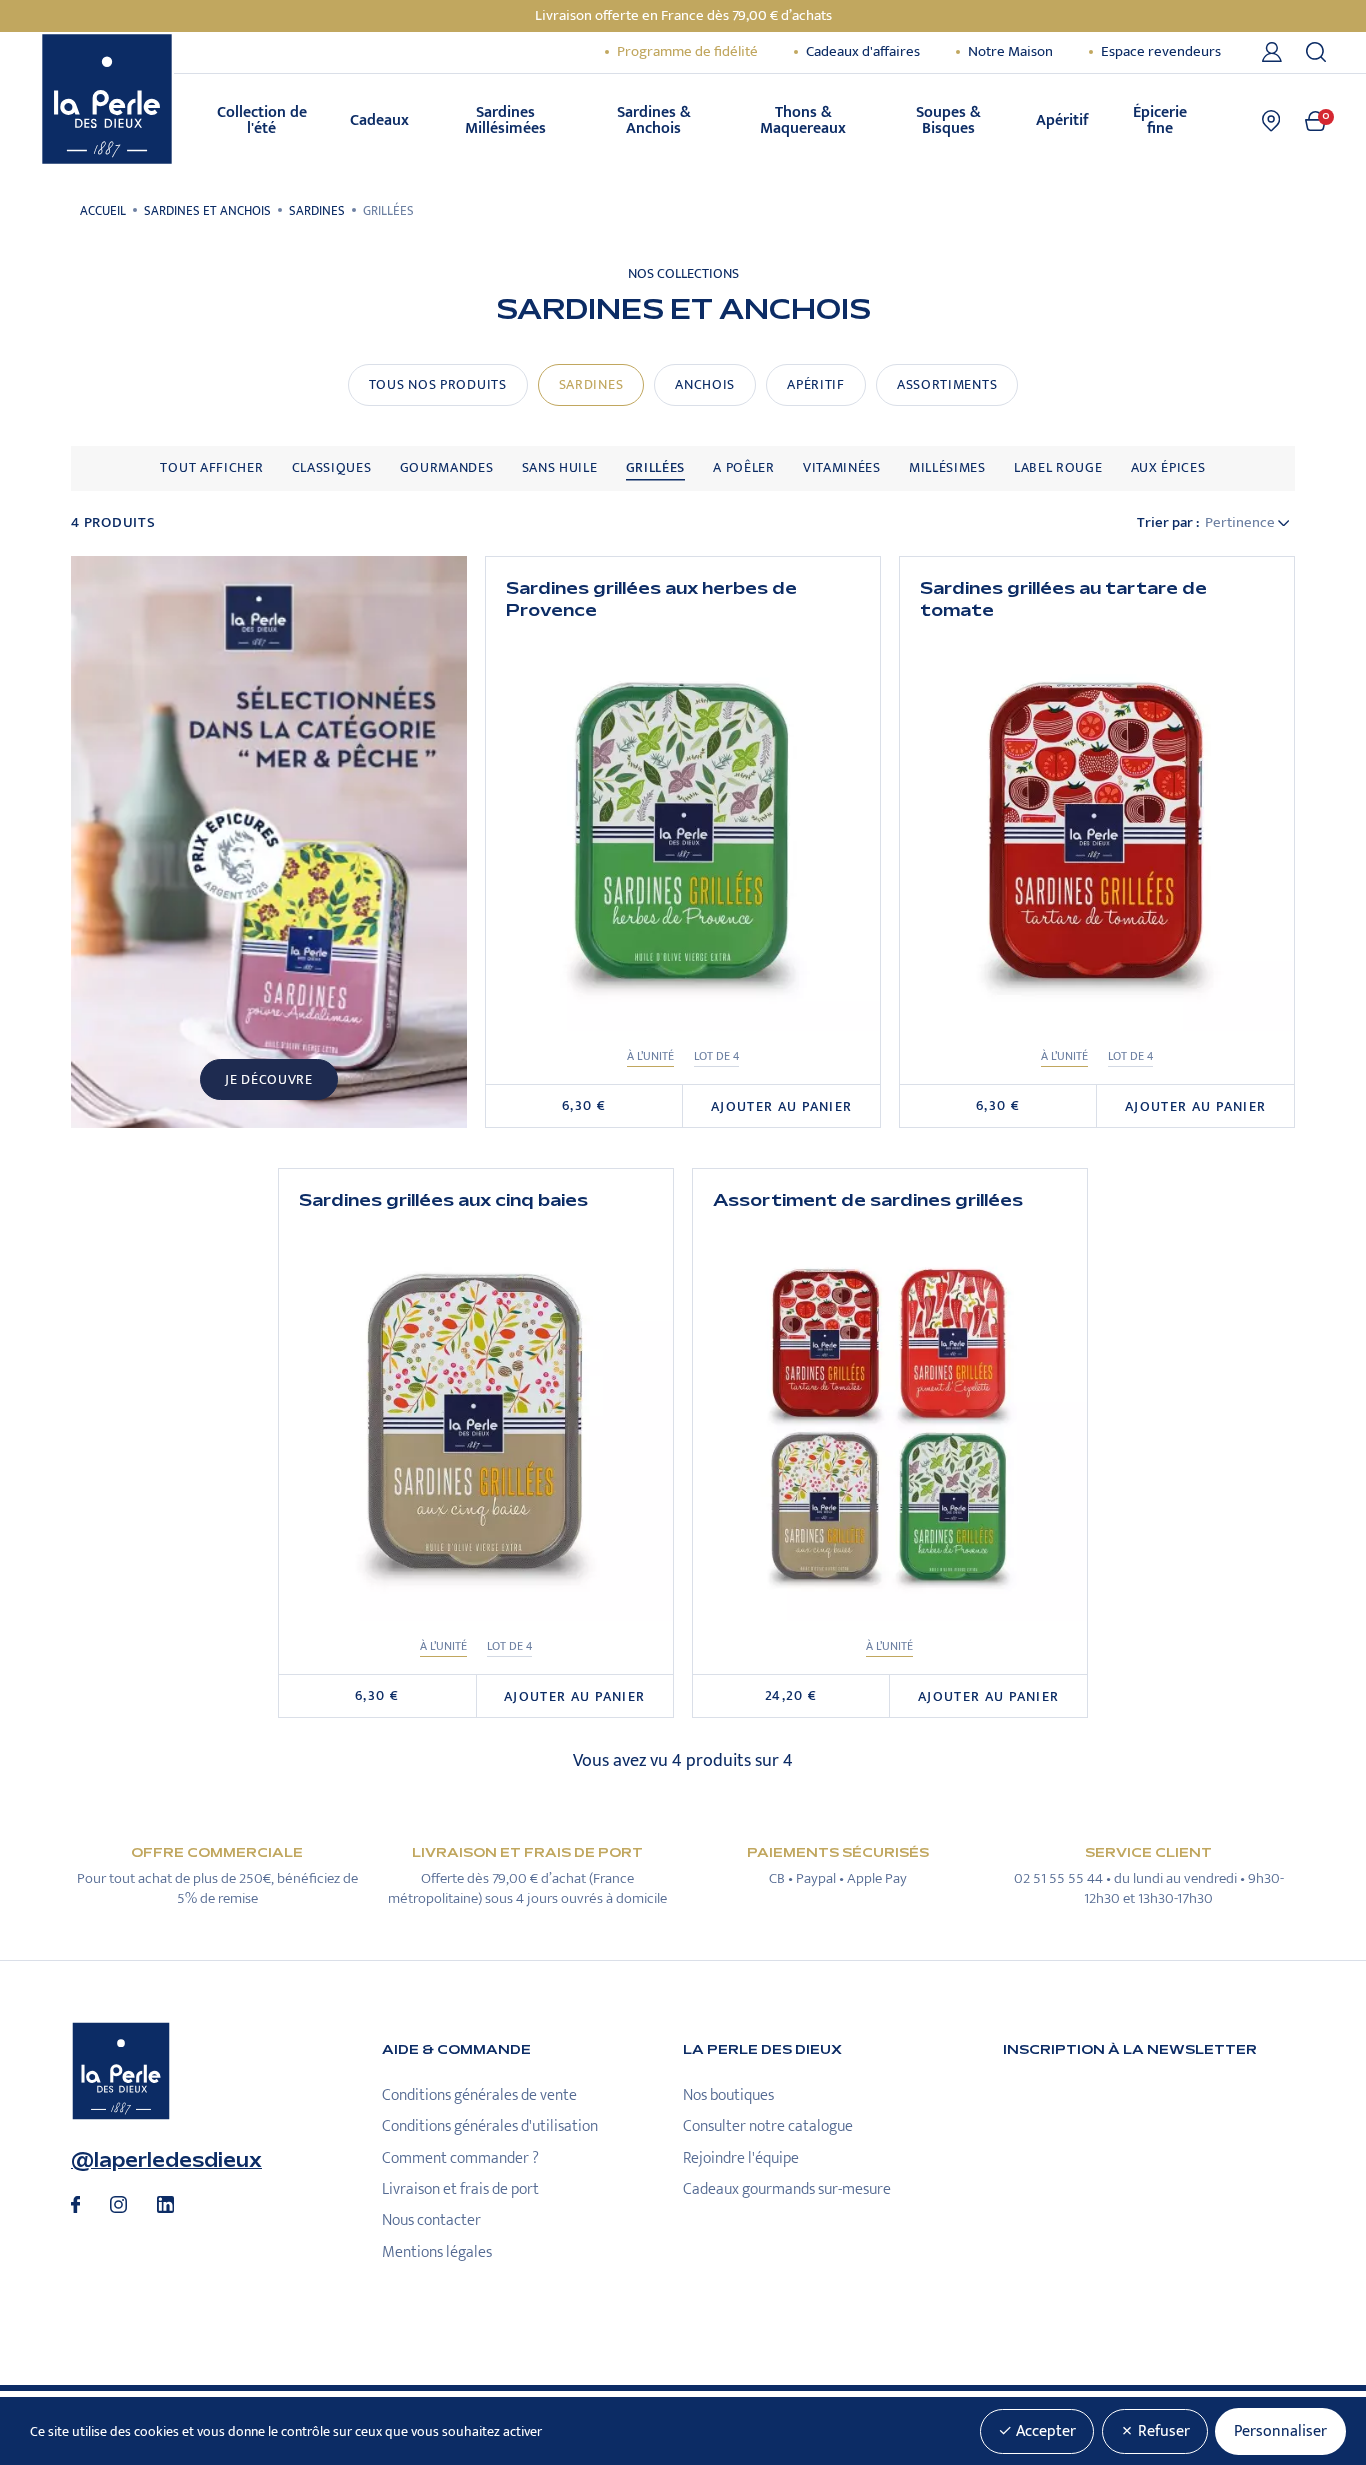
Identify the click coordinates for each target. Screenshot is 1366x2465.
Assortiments (947, 385)
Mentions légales (437, 2252)
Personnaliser (1280, 2431)
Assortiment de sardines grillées (868, 1200)
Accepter (1044, 2431)
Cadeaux (379, 120)
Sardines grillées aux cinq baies (443, 1200)
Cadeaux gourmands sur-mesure (787, 2189)
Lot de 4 (716, 1056)
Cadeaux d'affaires (863, 52)
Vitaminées (842, 468)
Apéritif (1062, 120)
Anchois (705, 385)
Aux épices (1168, 468)
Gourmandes (447, 468)
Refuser (1162, 2431)
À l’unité (650, 1056)
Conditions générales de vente (479, 2095)
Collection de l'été (262, 120)
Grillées (656, 468)
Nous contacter (431, 2220)
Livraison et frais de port (460, 2189)
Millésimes (947, 468)
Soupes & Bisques (948, 120)
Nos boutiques (728, 2095)
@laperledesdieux (166, 2160)
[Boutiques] (1271, 121)
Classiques (332, 468)
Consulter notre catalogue (768, 2126)
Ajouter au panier (782, 1107)
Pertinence (1241, 523)
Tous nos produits (438, 385)
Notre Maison (1010, 52)
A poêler (744, 468)
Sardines (591, 385)
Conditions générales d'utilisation (490, 2126)
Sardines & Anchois (654, 120)
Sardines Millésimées (505, 120)
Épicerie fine (1160, 120)
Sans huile (560, 468)
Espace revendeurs (1161, 52)
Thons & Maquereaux (803, 120)
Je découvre (269, 1080)
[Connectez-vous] (1275, 52)
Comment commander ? (460, 2158)
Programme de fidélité (687, 52)
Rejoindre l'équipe (741, 2158)
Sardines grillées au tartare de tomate (1063, 599)
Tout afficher (211, 468)
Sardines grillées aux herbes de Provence (651, 599)
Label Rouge (1058, 468)
